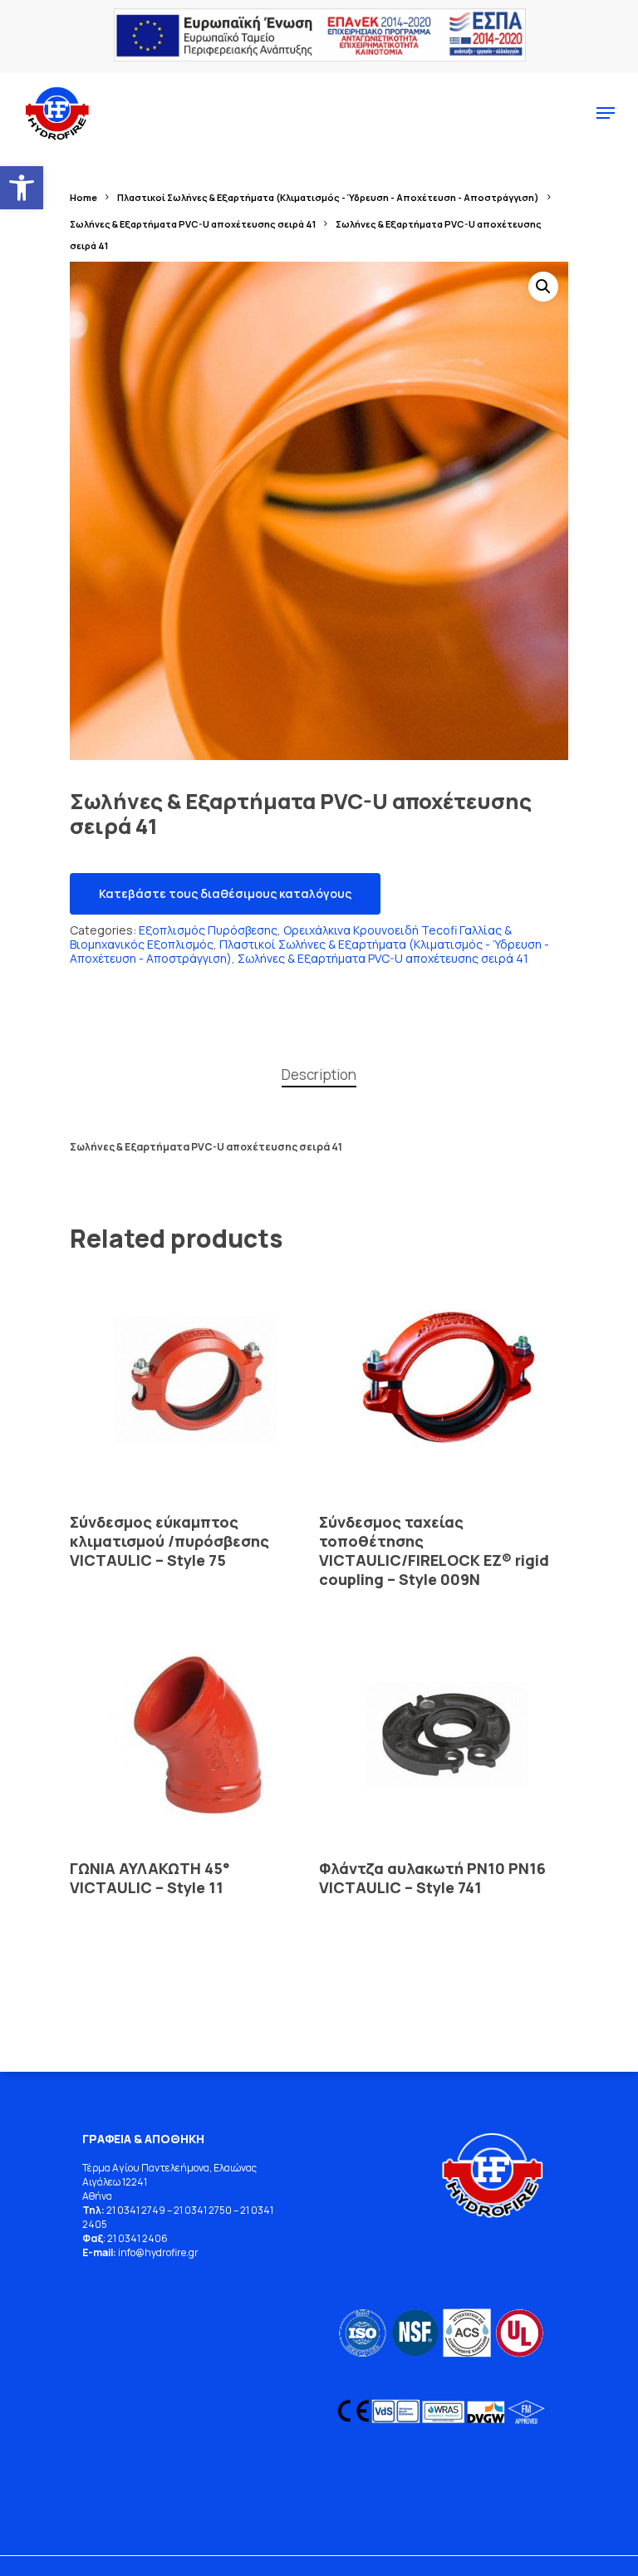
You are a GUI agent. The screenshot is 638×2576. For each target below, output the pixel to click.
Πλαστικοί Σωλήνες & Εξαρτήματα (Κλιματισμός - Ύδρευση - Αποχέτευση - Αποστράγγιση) (328, 197)
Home (83, 197)
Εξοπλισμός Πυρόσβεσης (208, 930)
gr (194, 2252)
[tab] (319, 1075)
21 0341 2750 (203, 2210)
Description (319, 1075)
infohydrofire (153, 2252)
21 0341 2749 (136, 2210)
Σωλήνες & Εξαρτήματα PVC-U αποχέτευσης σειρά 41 (193, 224)
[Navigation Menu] (606, 113)
